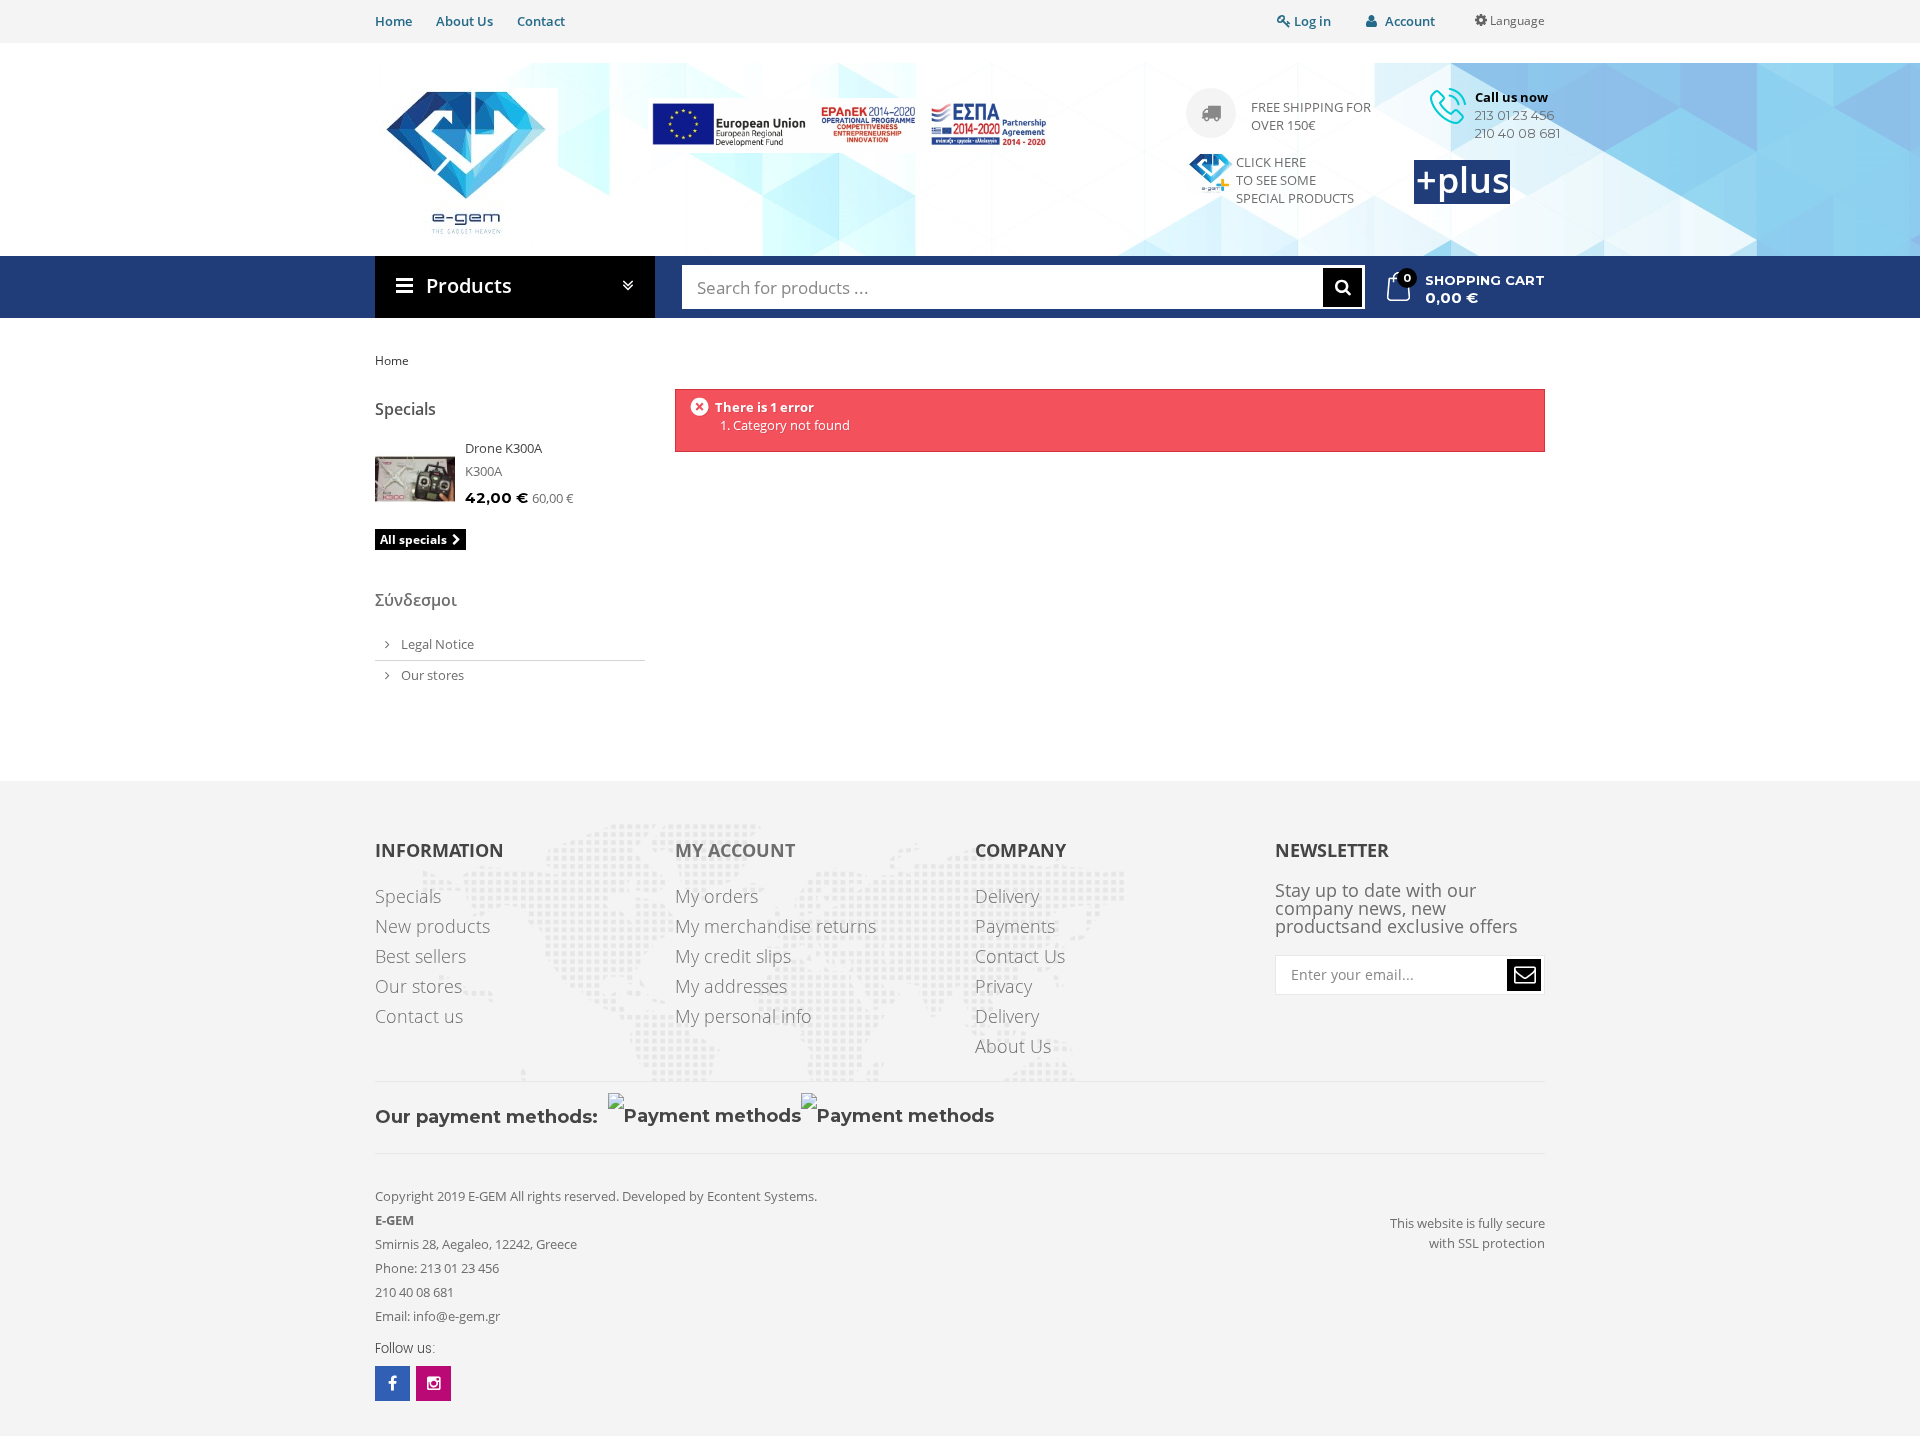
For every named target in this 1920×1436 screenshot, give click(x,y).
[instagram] (433, 1383)
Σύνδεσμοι (416, 600)
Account (1408, 21)
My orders (716, 896)
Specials (405, 409)
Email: (392, 1316)
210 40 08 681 (1517, 133)
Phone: (396, 1268)
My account (735, 851)
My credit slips (733, 956)
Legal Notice (436, 644)
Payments (1015, 926)
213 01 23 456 (1514, 115)
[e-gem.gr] (466, 163)
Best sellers (420, 956)
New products (432, 926)
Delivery (1007, 896)
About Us (464, 21)
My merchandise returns (775, 926)
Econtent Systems (760, 1196)
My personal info (743, 1016)
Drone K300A (503, 448)
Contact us (419, 1016)
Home (393, 21)
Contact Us (1020, 956)
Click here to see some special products (1295, 180)
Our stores (431, 675)
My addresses (731, 986)
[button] (1524, 975)
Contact (541, 21)
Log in (1311, 21)
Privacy (1003, 986)
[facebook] (392, 1383)
